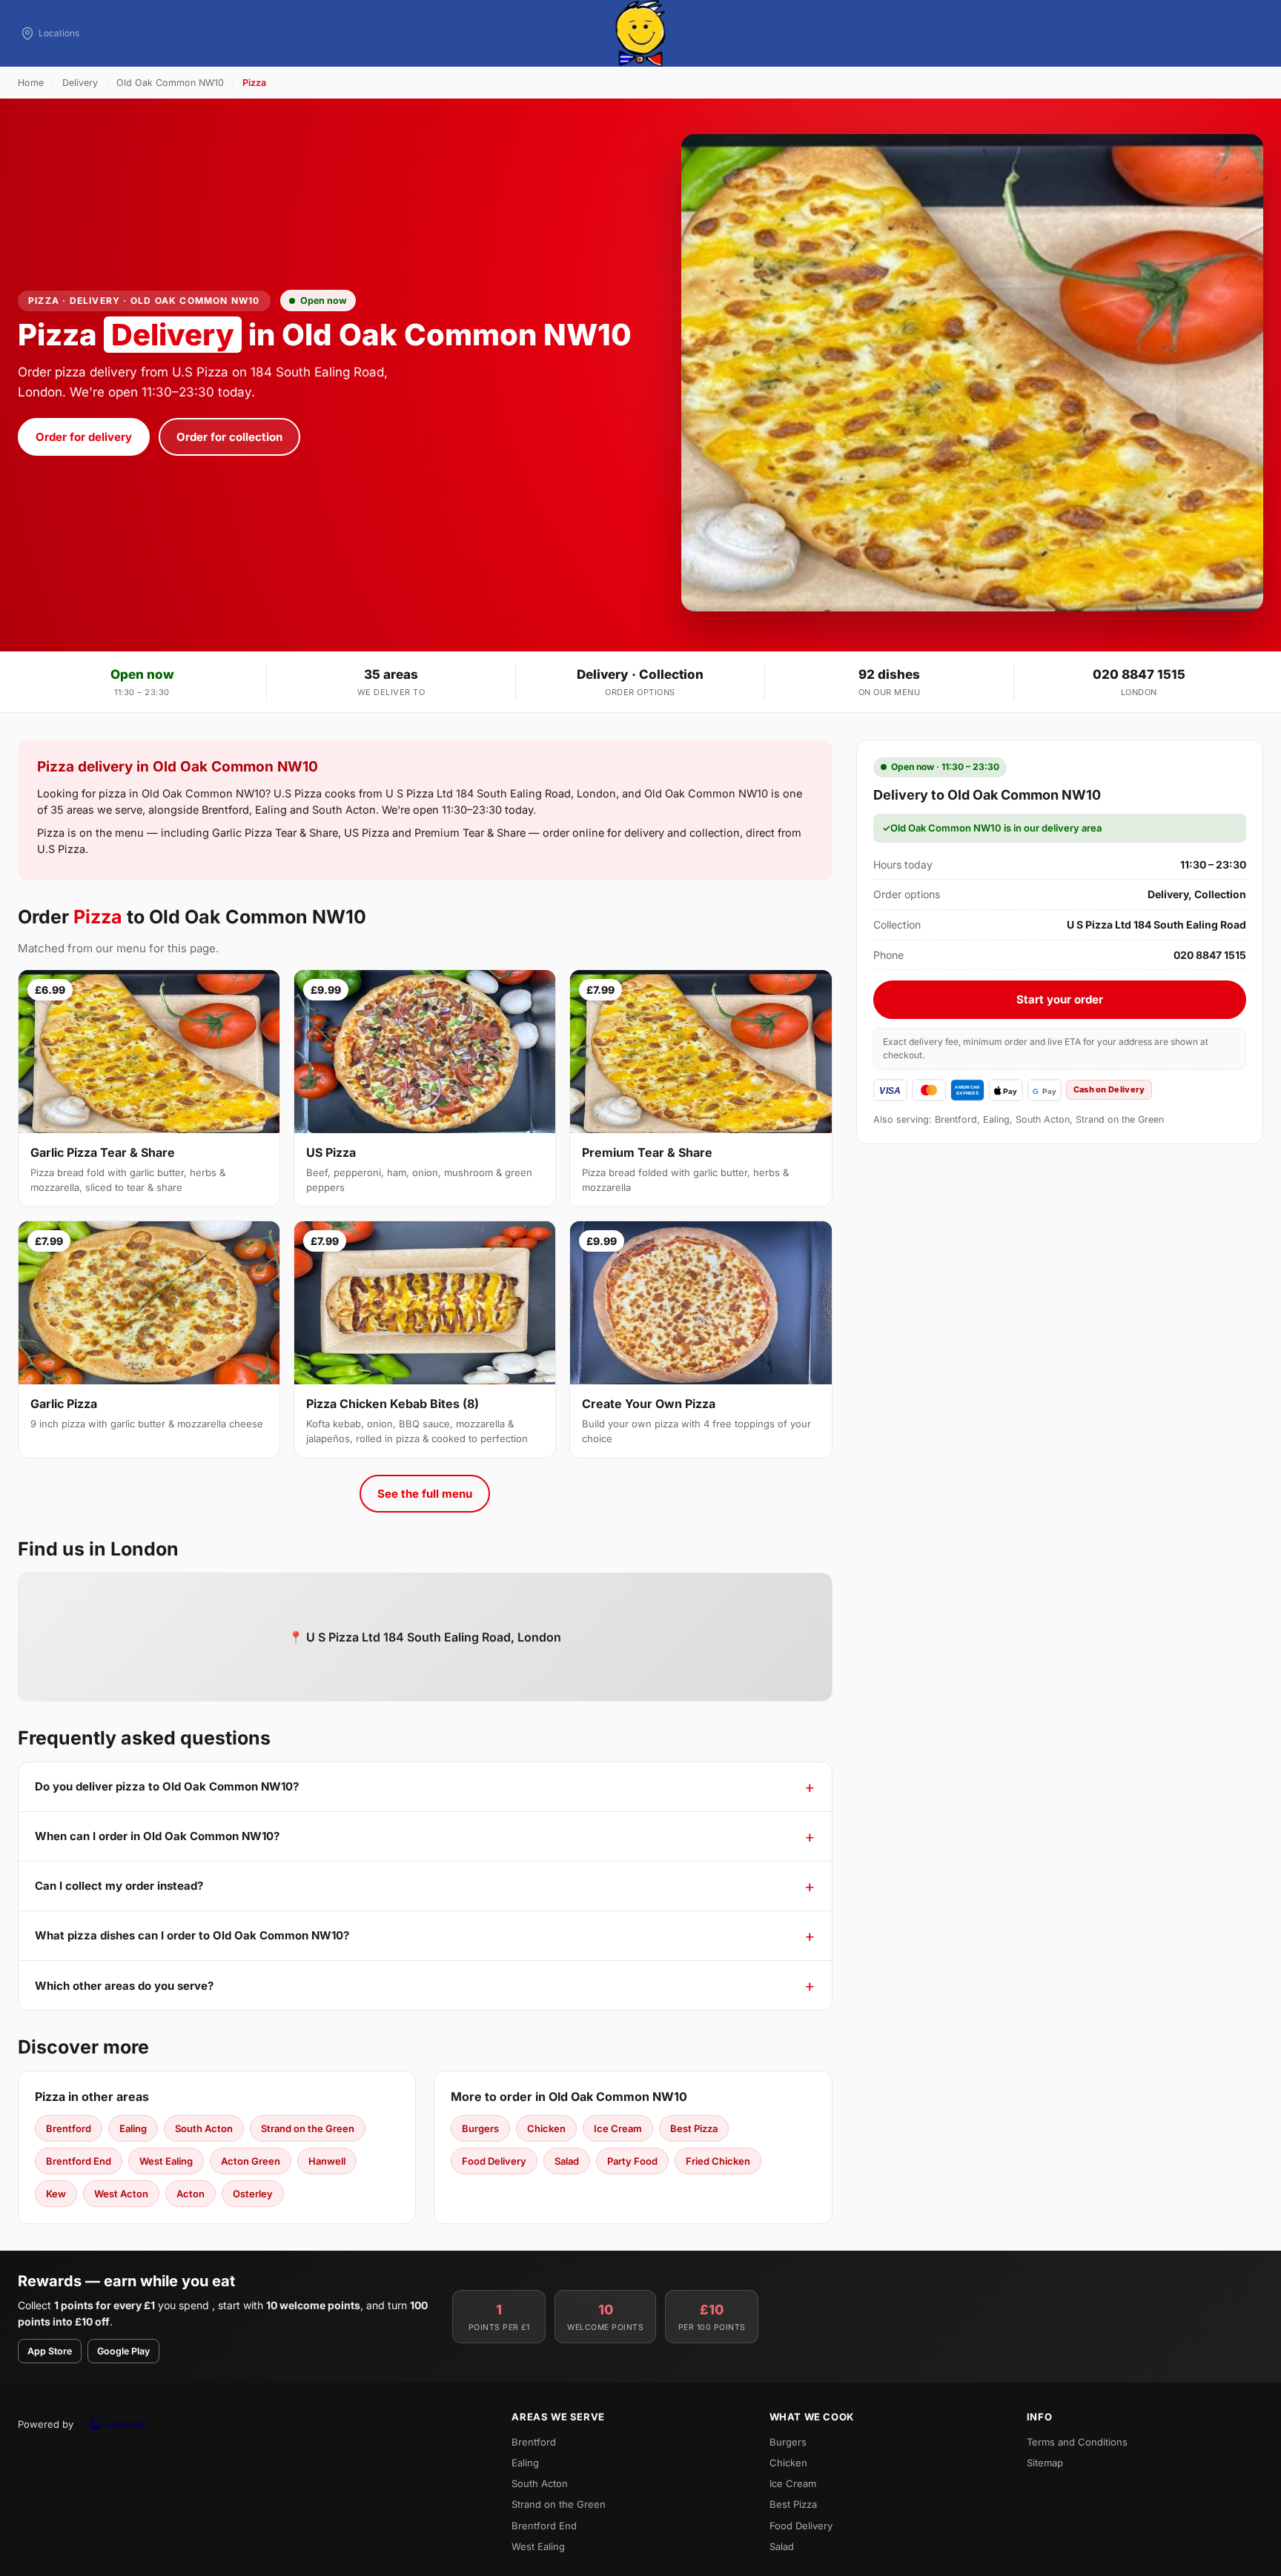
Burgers (480, 2128)
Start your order (1060, 999)
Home (31, 83)
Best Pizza (694, 2128)
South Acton (204, 2128)
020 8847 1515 (1139, 674)
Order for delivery (84, 437)
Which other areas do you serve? (124, 1986)
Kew (56, 2194)
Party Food (632, 2161)
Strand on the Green (308, 2128)
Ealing (133, 2128)
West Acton (121, 2194)
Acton (191, 2194)
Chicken (546, 2128)
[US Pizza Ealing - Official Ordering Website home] (640, 33)
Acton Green (251, 2161)
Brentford (69, 2128)
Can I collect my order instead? (119, 1886)
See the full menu (425, 1494)
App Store (50, 2351)
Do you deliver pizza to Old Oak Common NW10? (167, 1786)
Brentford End (79, 2161)
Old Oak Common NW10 (170, 83)
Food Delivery (494, 2161)
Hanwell (327, 2161)
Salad (567, 2161)
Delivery (80, 83)
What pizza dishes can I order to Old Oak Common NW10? (192, 1935)
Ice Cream (618, 2128)
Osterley (253, 2194)
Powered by (46, 2424)
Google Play (123, 2351)
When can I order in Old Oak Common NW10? (157, 1836)
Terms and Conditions (1077, 2442)
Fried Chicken (718, 2161)
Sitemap (1045, 2463)
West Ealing (166, 2161)
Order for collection (229, 437)
